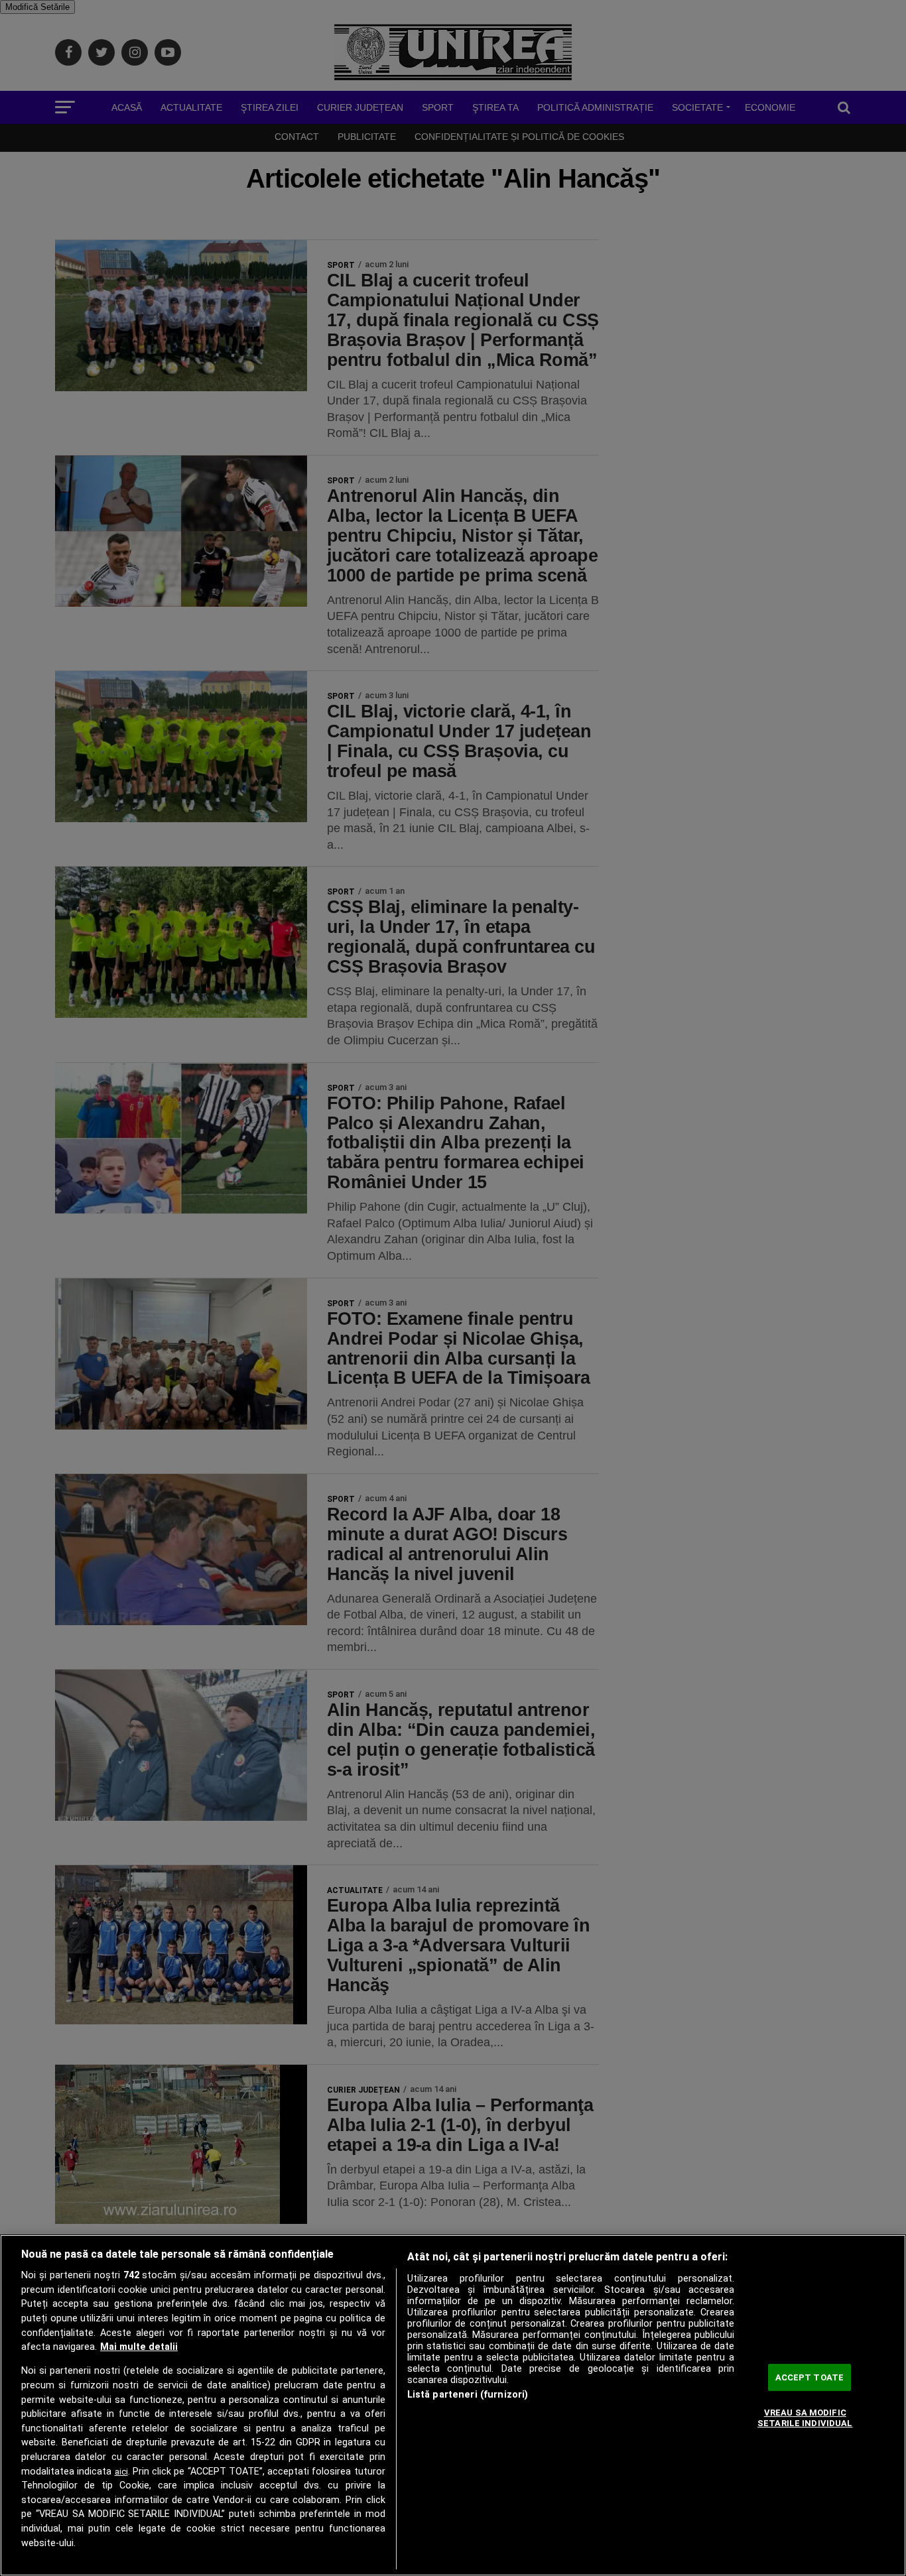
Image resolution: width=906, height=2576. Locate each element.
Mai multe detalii (139, 2347)
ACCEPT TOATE (810, 2377)
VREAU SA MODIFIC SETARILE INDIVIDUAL (805, 2418)
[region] (453, 2405)
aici (121, 2472)
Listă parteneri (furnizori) (468, 2395)
